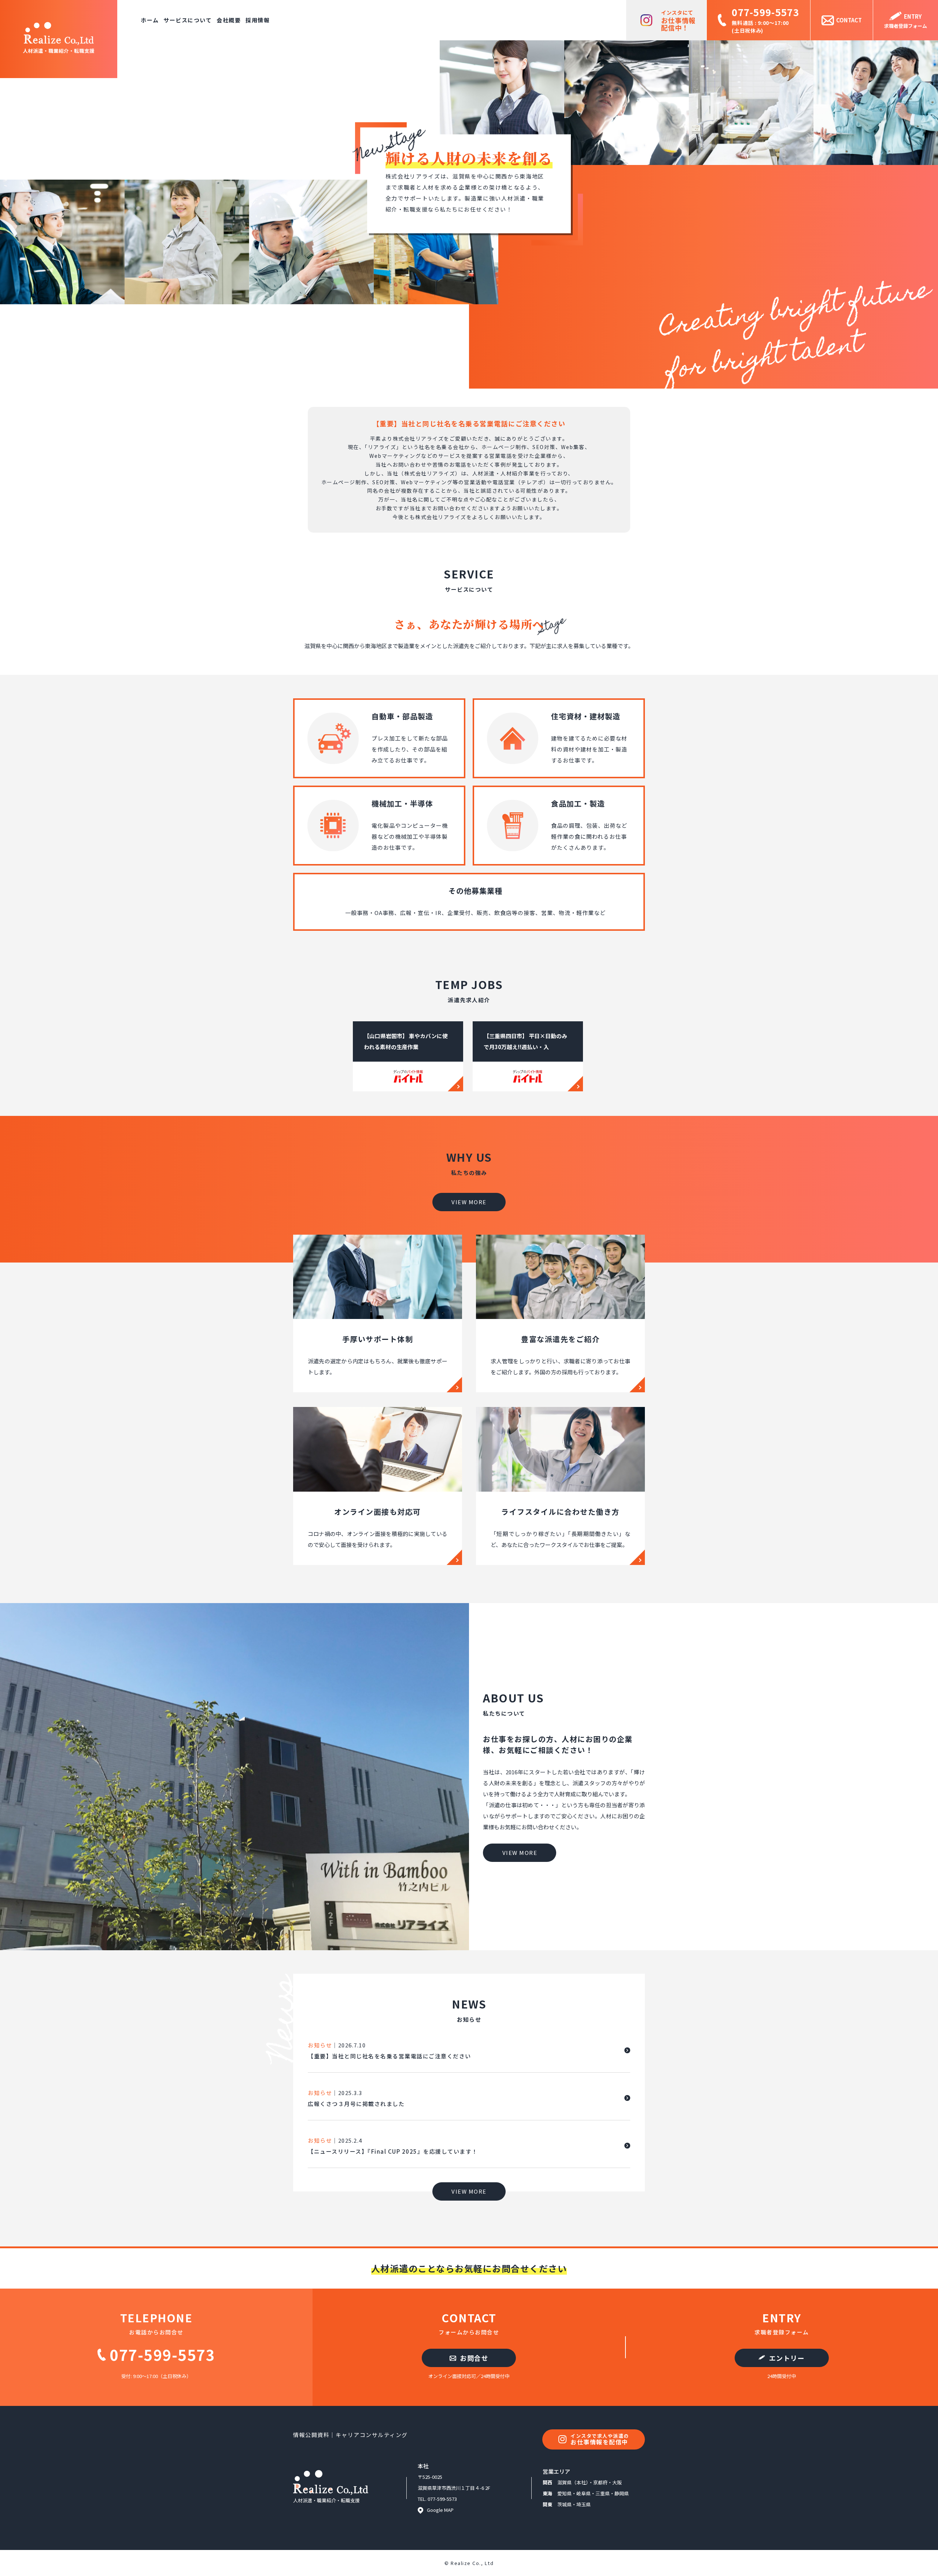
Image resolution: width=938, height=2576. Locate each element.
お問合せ (473, 2358)
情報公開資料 (311, 2435)
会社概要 (229, 20)
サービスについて (188, 20)
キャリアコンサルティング (372, 2435)
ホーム (150, 20)
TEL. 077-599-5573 (437, 2499)
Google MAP (440, 2510)
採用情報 (258, 20)
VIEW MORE (469, 1202)
